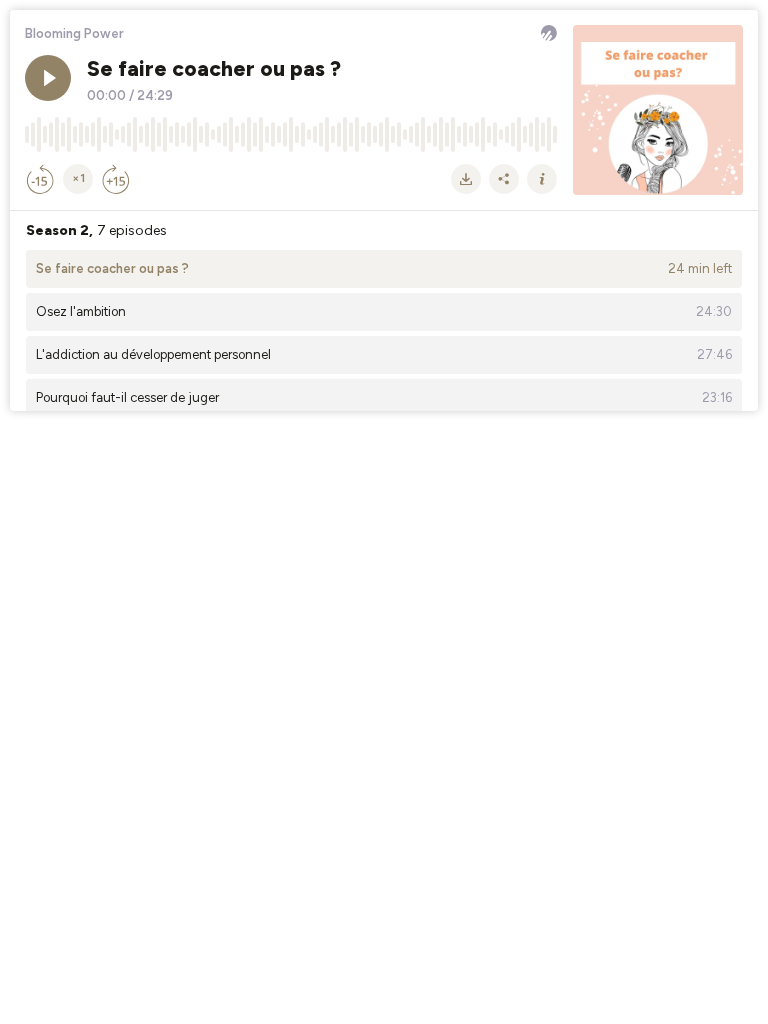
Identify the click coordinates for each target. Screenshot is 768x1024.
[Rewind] (40, 179)
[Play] (48, 78)
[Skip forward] (116, 179)
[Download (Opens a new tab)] (466, 179)
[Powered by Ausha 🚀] (549, 33)
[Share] (504, 179)
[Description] (542, 179)
